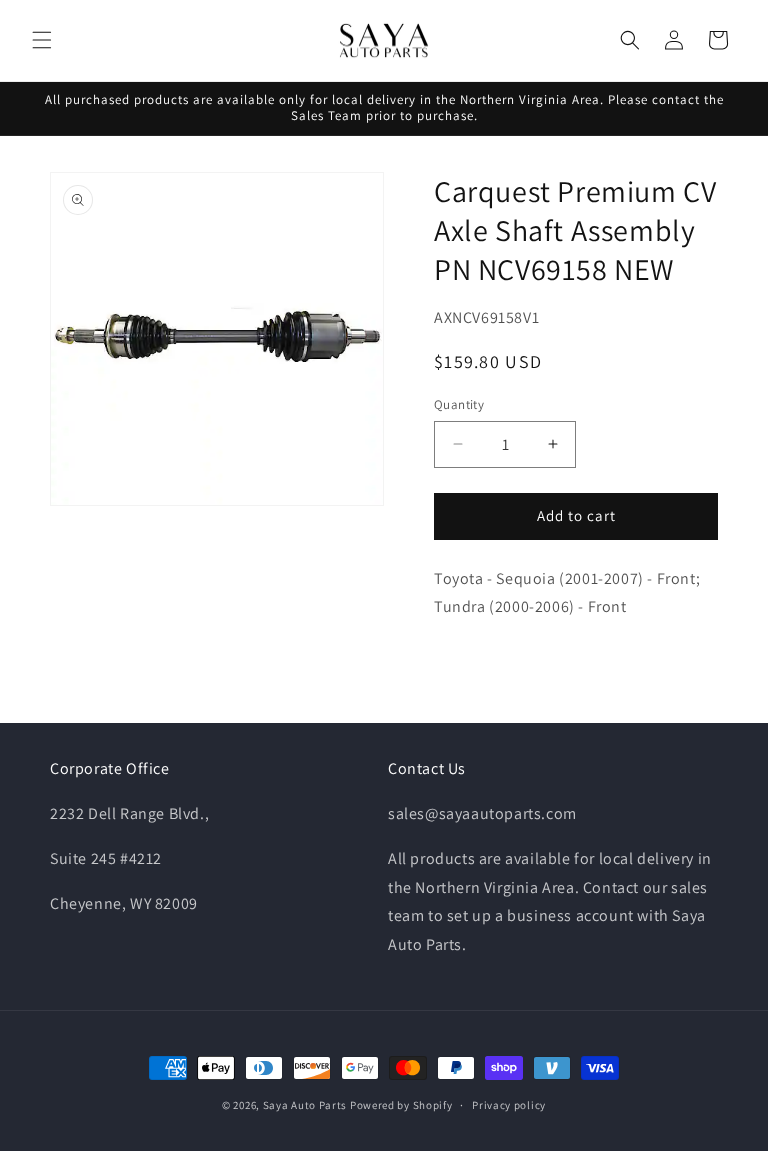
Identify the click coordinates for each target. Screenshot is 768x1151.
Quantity (459, 404)
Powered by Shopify (401, 1105)
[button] (42, 40)
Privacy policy (509, 1105)
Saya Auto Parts (305, 1105)
